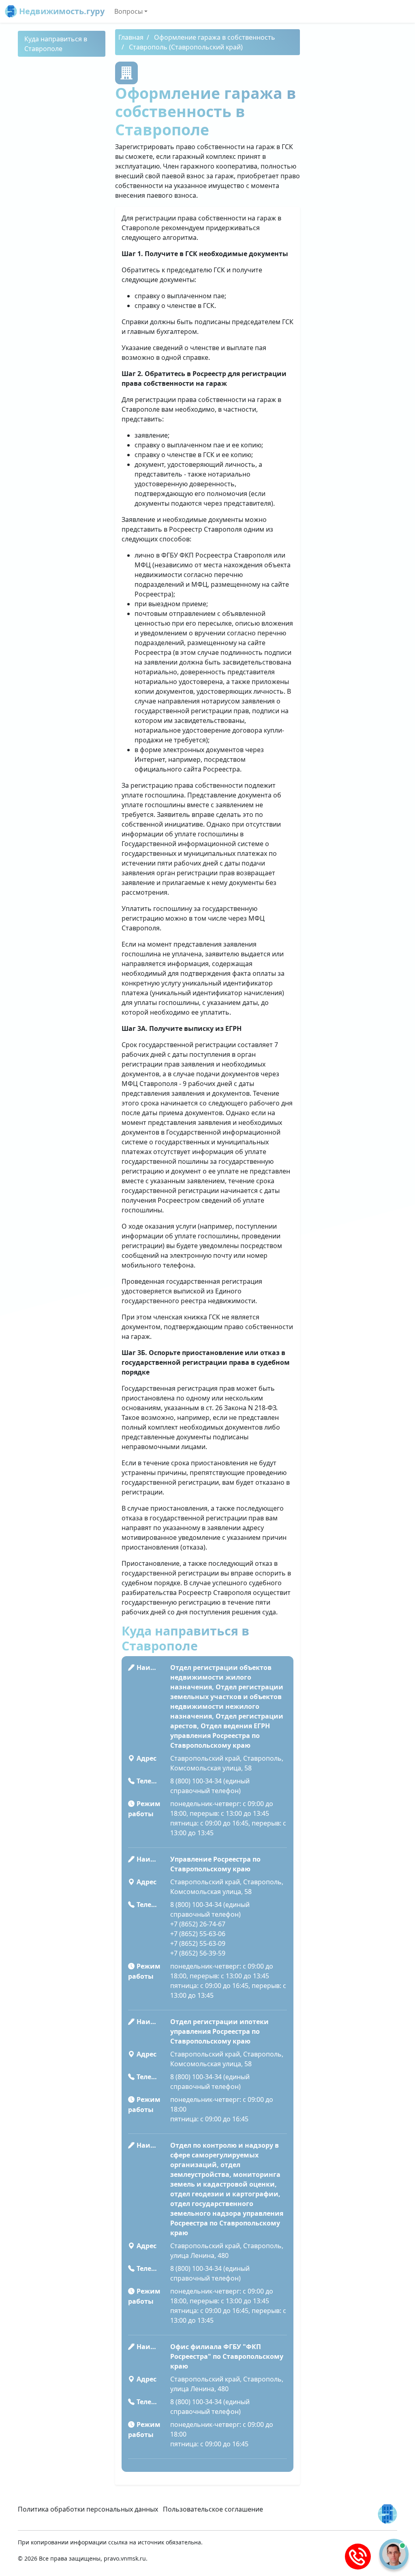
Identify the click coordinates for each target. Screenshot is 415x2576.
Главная (131, 37)
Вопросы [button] (128, 11)
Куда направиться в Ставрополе (56, 44)
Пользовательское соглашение (213, 2509)
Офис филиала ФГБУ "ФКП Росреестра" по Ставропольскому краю (227, 2356)
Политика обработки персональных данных (88, 2509)
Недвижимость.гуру (61, 11)
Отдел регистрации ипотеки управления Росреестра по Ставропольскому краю (219, 2031)
